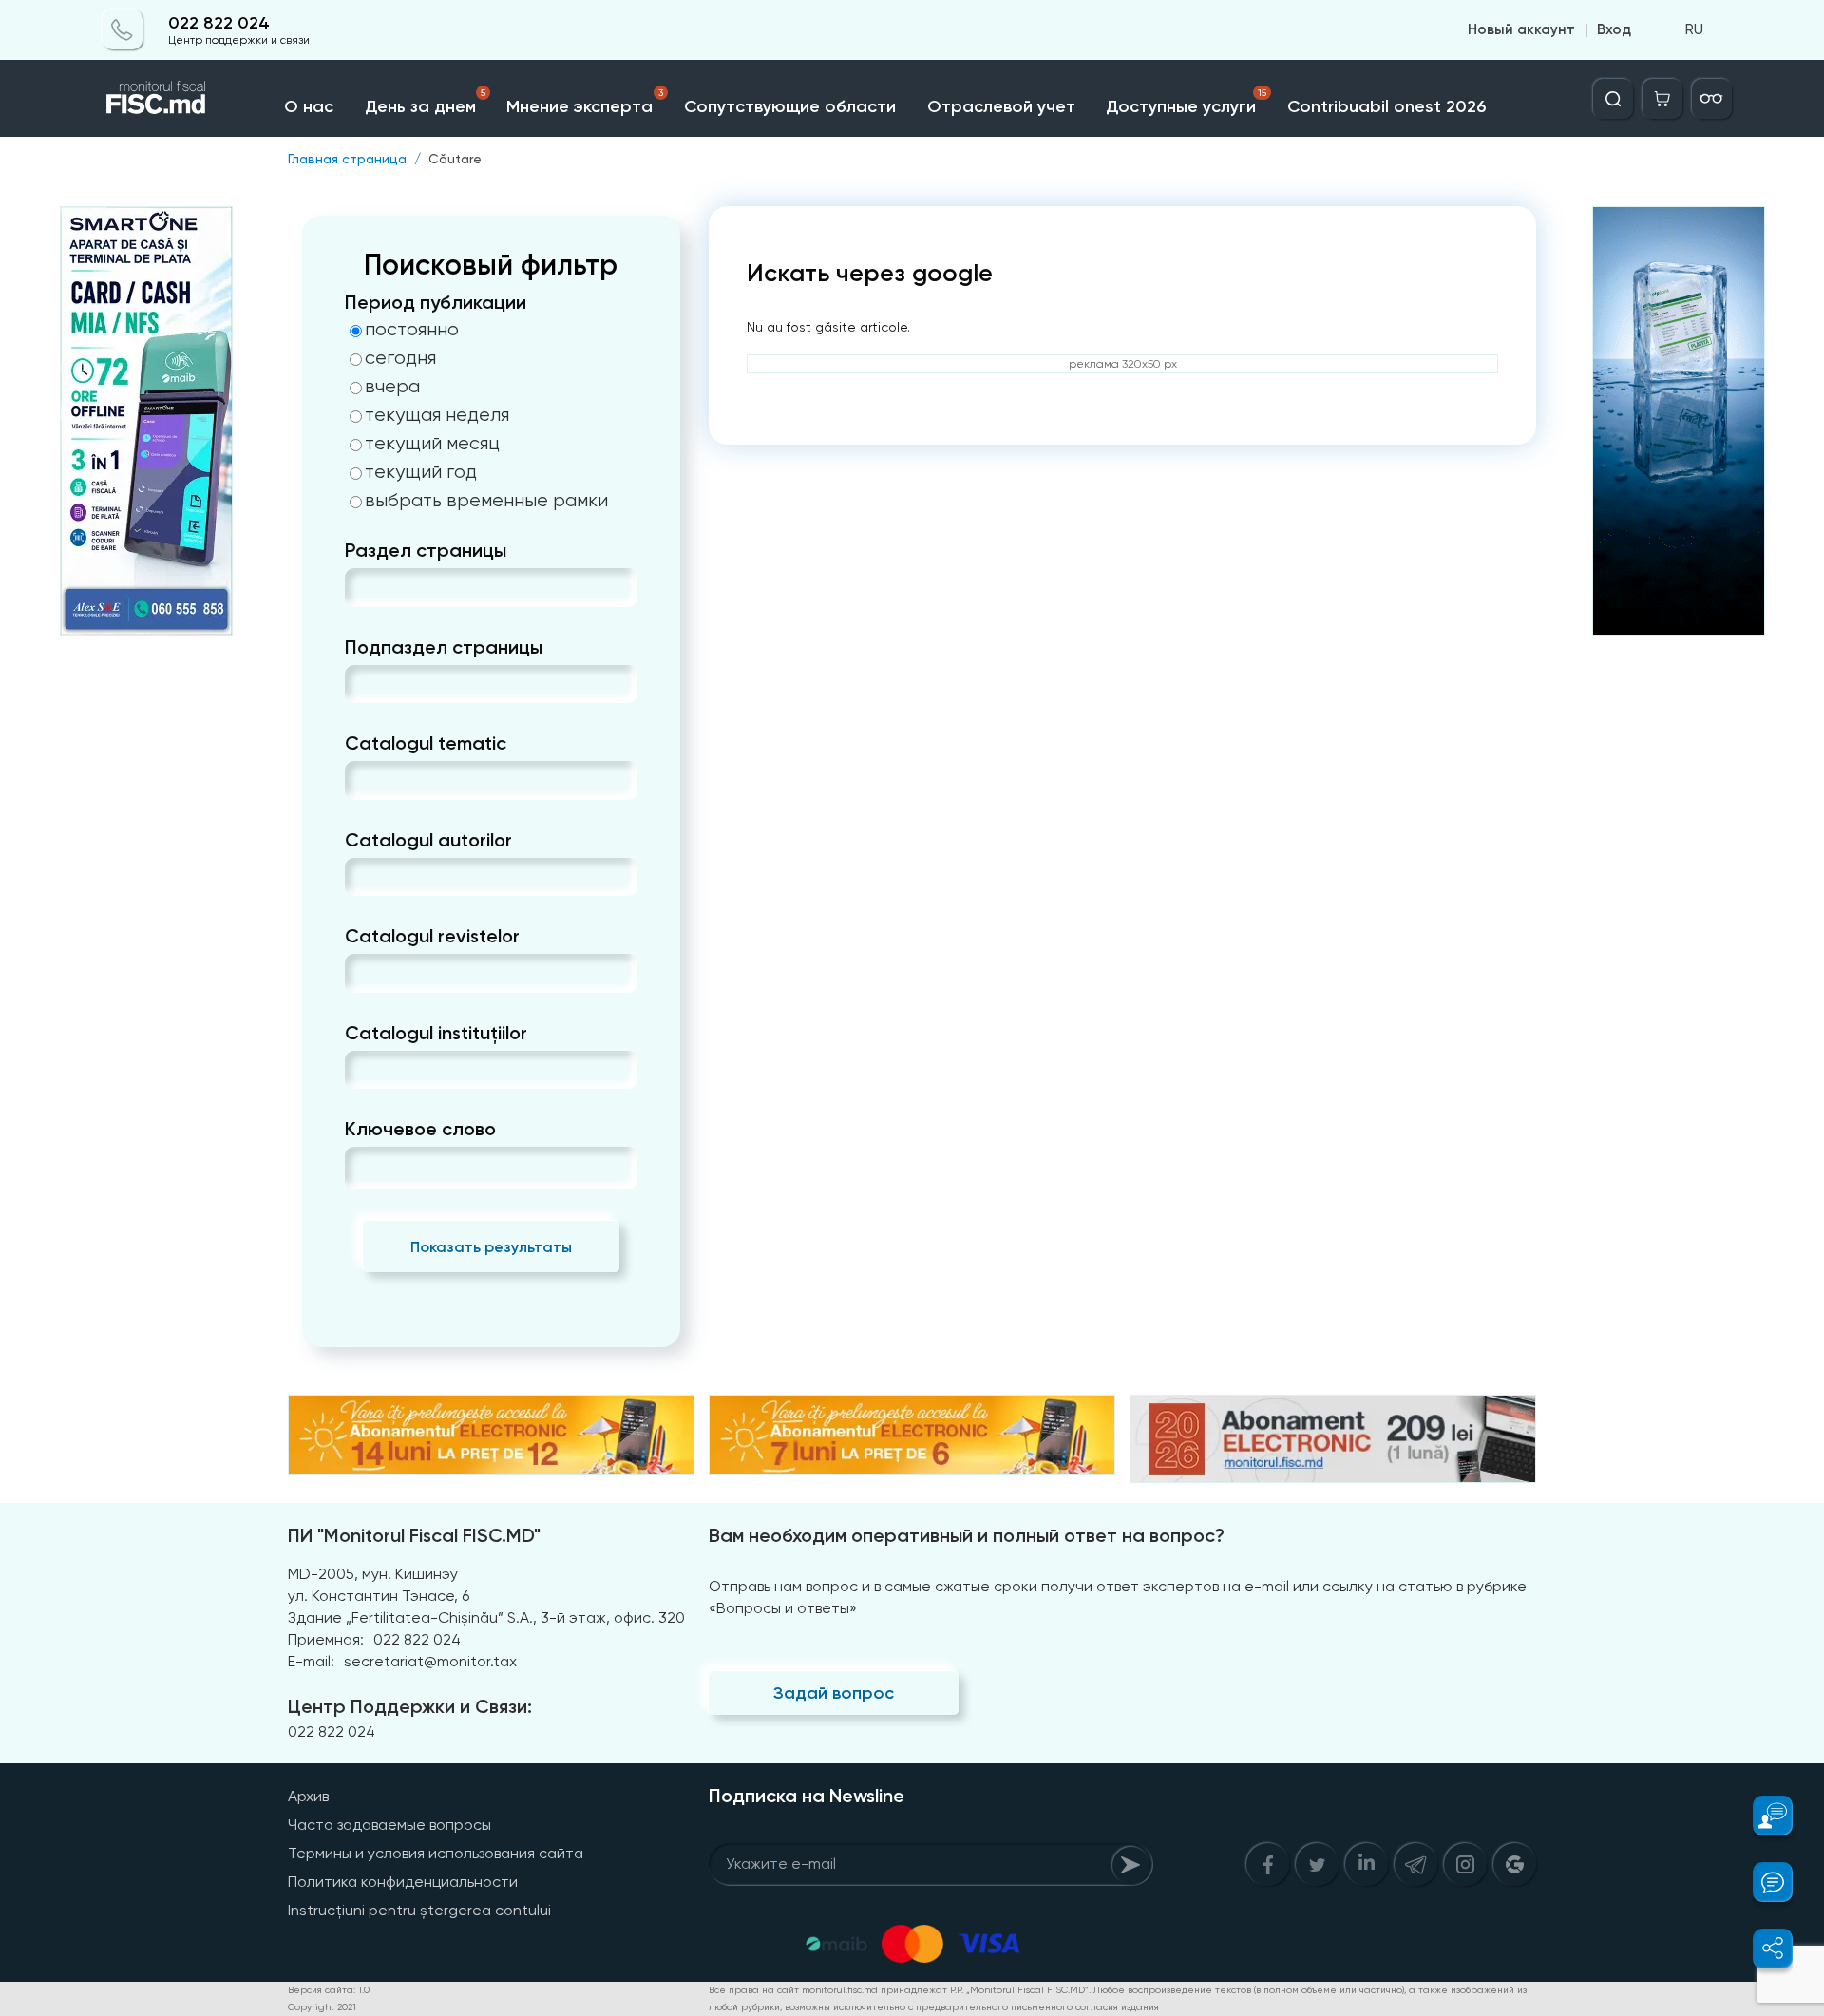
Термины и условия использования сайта (436, 1853)
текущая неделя (437, 415)
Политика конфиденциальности (403, 1882)
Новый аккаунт (1521, 30)
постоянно (412, 330)
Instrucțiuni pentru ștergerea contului (419, 1910)
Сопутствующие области (790, 106)
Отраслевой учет (1001, 106)
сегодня (400, 358)
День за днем (426, 102)
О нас (309, 106)
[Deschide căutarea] (1613, 99)
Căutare (455, 159)
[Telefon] (123, 30)
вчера (392, 387)
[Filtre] (1712, 99)
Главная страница (347, 159)
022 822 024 (219, 23)
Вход (1614, 30)
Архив (308, 1796)
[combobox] (361, 588)
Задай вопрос (834, 1693)
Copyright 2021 (322, 2007)
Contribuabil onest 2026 (1387, 106)
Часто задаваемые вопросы (389, 1825)
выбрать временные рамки (486, 501)
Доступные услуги (1186, 102)
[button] (1762, 1816)
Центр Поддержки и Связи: (410, 1706)
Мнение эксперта (585, 102)
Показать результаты (491, 1247)
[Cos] (1662, 99)
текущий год (421, 472)
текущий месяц (432, 444)
